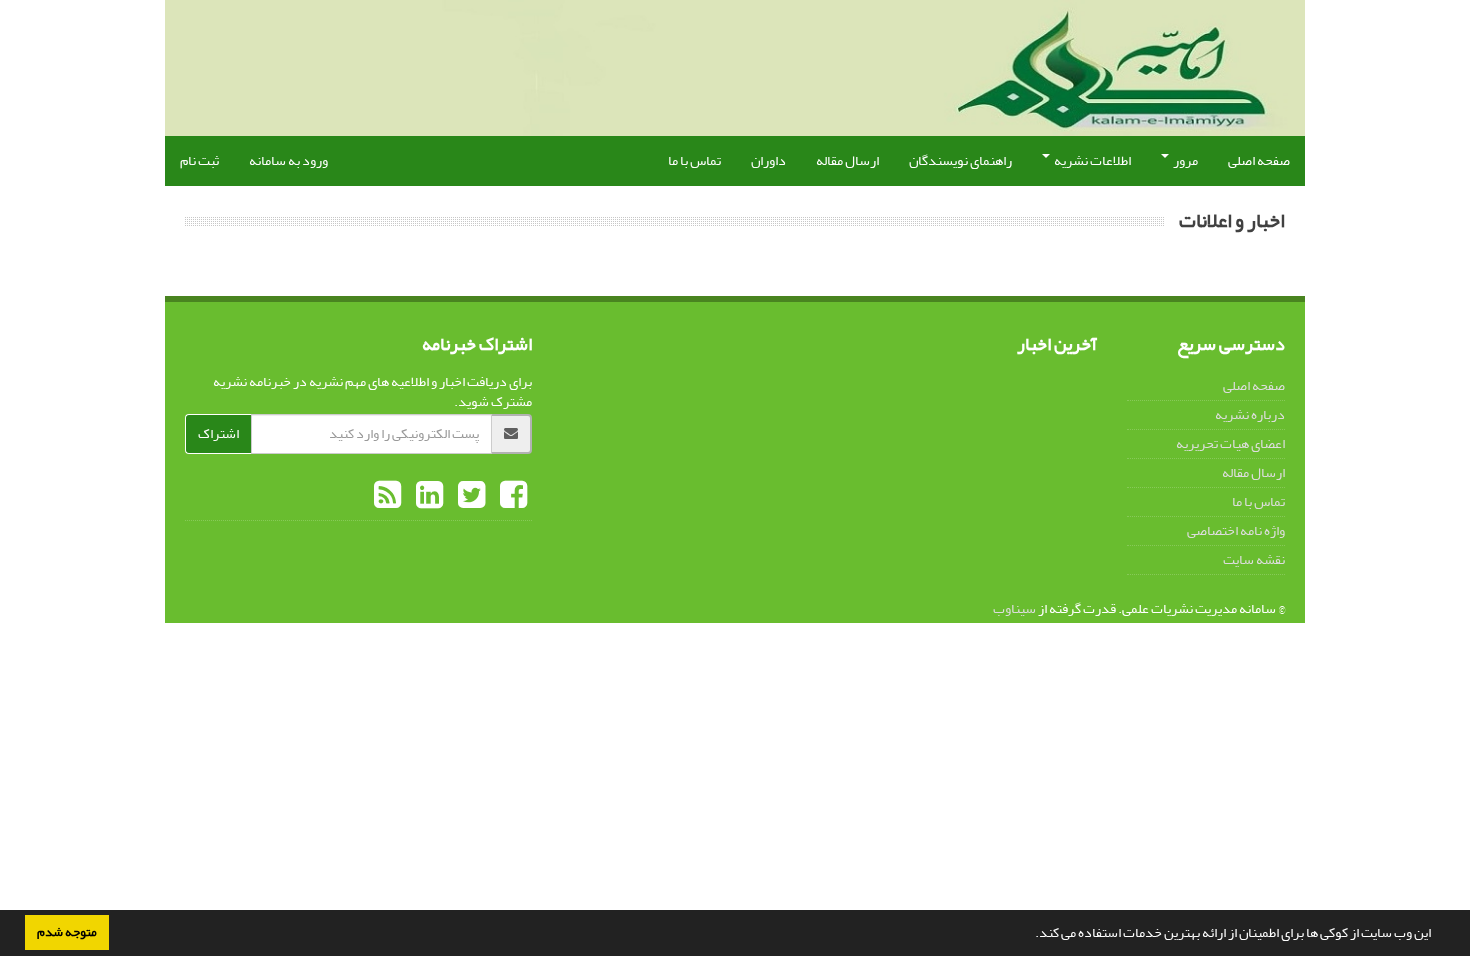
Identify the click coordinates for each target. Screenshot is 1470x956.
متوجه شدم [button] (67, 932)
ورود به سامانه (288, 160)
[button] (1030, 935)
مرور (1184, 160)
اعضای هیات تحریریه (1230, 443)
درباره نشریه (1250, 414)
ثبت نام (199, 160)
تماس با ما (694, 160)
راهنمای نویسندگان (960, 160)
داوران (768, 160)
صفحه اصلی (1259, 160)
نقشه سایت (1254, 559)
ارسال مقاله (847, 160)
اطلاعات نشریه (1091, 160)
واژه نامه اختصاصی (1236, 530)
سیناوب (1014, 608)
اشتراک (218, 433)
